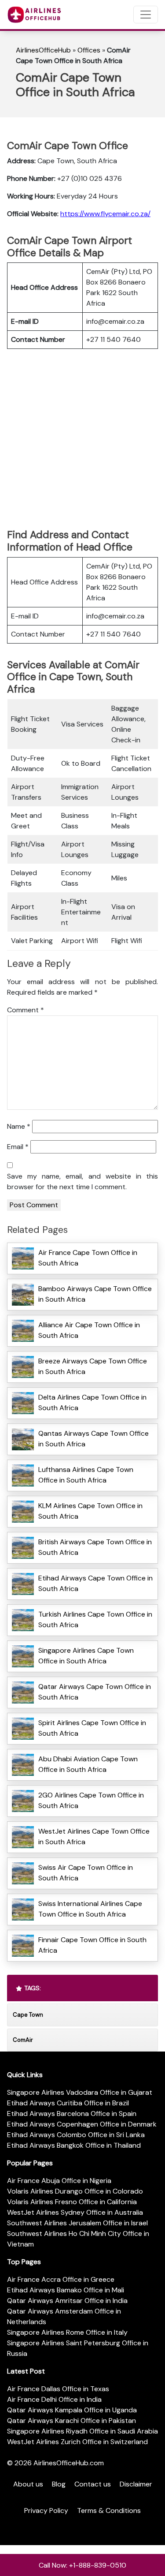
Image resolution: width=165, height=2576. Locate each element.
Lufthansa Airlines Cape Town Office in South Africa (86, 1475)
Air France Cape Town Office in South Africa (88, 1258)
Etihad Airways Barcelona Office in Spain (72, 2114)
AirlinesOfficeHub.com (69, 2463)
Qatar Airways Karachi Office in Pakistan (71, 2421)
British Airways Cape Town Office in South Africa (95, 1547)
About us (28, 2484)
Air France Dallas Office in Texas (58, 2389)
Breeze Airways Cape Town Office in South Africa (93, 1366)
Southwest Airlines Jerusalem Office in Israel (77, 2223)
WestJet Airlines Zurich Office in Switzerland (77, 2442)
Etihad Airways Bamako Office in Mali (66, 2290)
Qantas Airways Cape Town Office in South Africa (93, 1439)
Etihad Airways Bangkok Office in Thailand (74, 2145)
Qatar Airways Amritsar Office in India (67, 2301)
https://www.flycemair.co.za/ (105, 214)
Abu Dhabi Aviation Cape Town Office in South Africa (88, 1764)
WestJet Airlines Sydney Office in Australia (75, 2212)
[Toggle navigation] (146, 15)
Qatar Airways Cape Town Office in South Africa (95, 1692)
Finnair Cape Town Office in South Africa (92, 1945)
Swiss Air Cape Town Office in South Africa (86, 1873)
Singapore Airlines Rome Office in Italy (67, 2332)
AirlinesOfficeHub (43, 50)
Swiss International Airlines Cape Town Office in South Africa (90, 1909)
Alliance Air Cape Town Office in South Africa (89, 1330)
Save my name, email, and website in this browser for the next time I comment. (82, 1181)
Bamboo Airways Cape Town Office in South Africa (95, 1294)
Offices (89, 50)
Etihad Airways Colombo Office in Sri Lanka (76, 2135)
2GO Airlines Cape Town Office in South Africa (91, 1800)
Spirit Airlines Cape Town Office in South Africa (92, 1728)
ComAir (23, 2040)
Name (19, 1126)
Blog (59, 2484)
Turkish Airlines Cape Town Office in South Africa (95, 1619)
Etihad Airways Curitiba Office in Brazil (68, 2103)
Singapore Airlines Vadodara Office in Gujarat (80, 2092)
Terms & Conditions (109, 2510)
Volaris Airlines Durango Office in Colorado (75, 2191)
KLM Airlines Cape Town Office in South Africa (90, 1511)
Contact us (93, 2484)
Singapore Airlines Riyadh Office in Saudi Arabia (82, 2431)
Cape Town (28, 2015)
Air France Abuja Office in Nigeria (59, 2181)
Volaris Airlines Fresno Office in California (72, 2202)
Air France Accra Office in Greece (61, 2279)
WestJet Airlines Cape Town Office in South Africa (94, 1837)
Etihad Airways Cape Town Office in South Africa (95, 1583)
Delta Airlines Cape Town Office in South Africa (92, 1402)
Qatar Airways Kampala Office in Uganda (72, 2410)
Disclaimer (136, 2484)
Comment (26, 1010)
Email (18, 1147)
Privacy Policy (46, 2510)
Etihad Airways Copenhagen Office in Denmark (82, 2124)
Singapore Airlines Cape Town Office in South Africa (86, 1656)
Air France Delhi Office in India (54, 2399)
